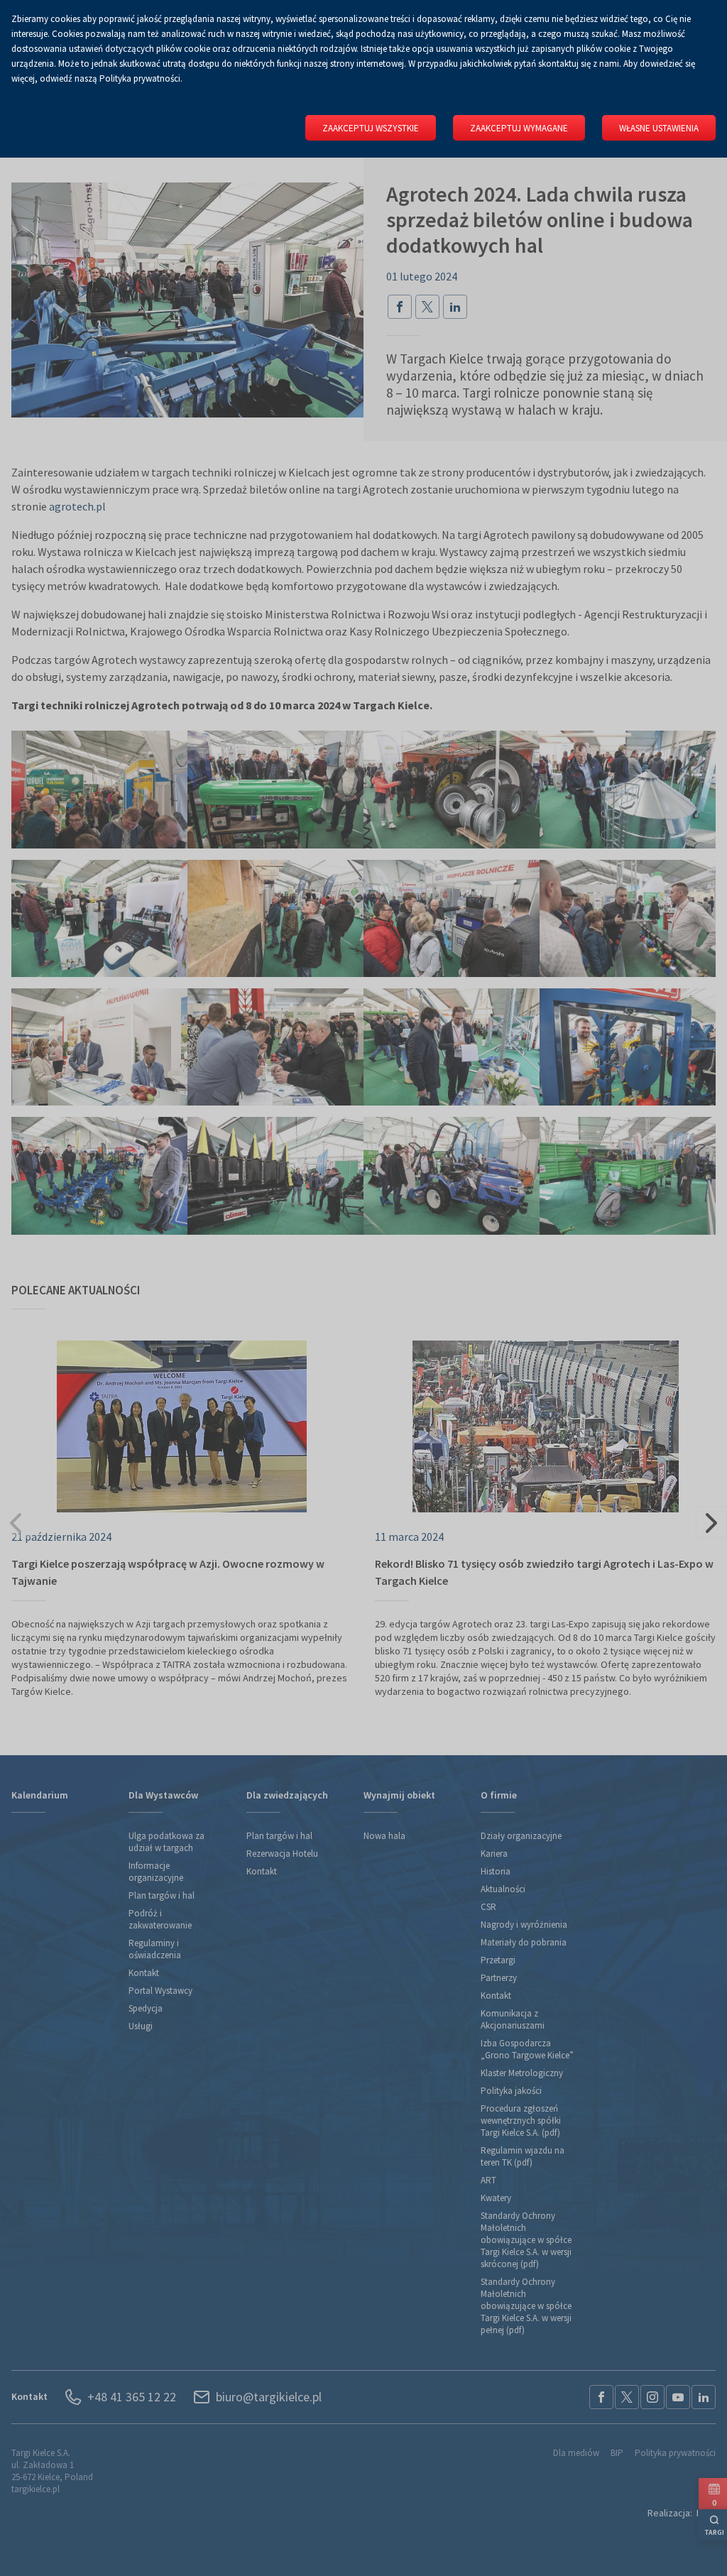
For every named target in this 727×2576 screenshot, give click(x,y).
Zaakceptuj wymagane (519, 128)
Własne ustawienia (659, 128)
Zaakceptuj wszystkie (371, 128)
